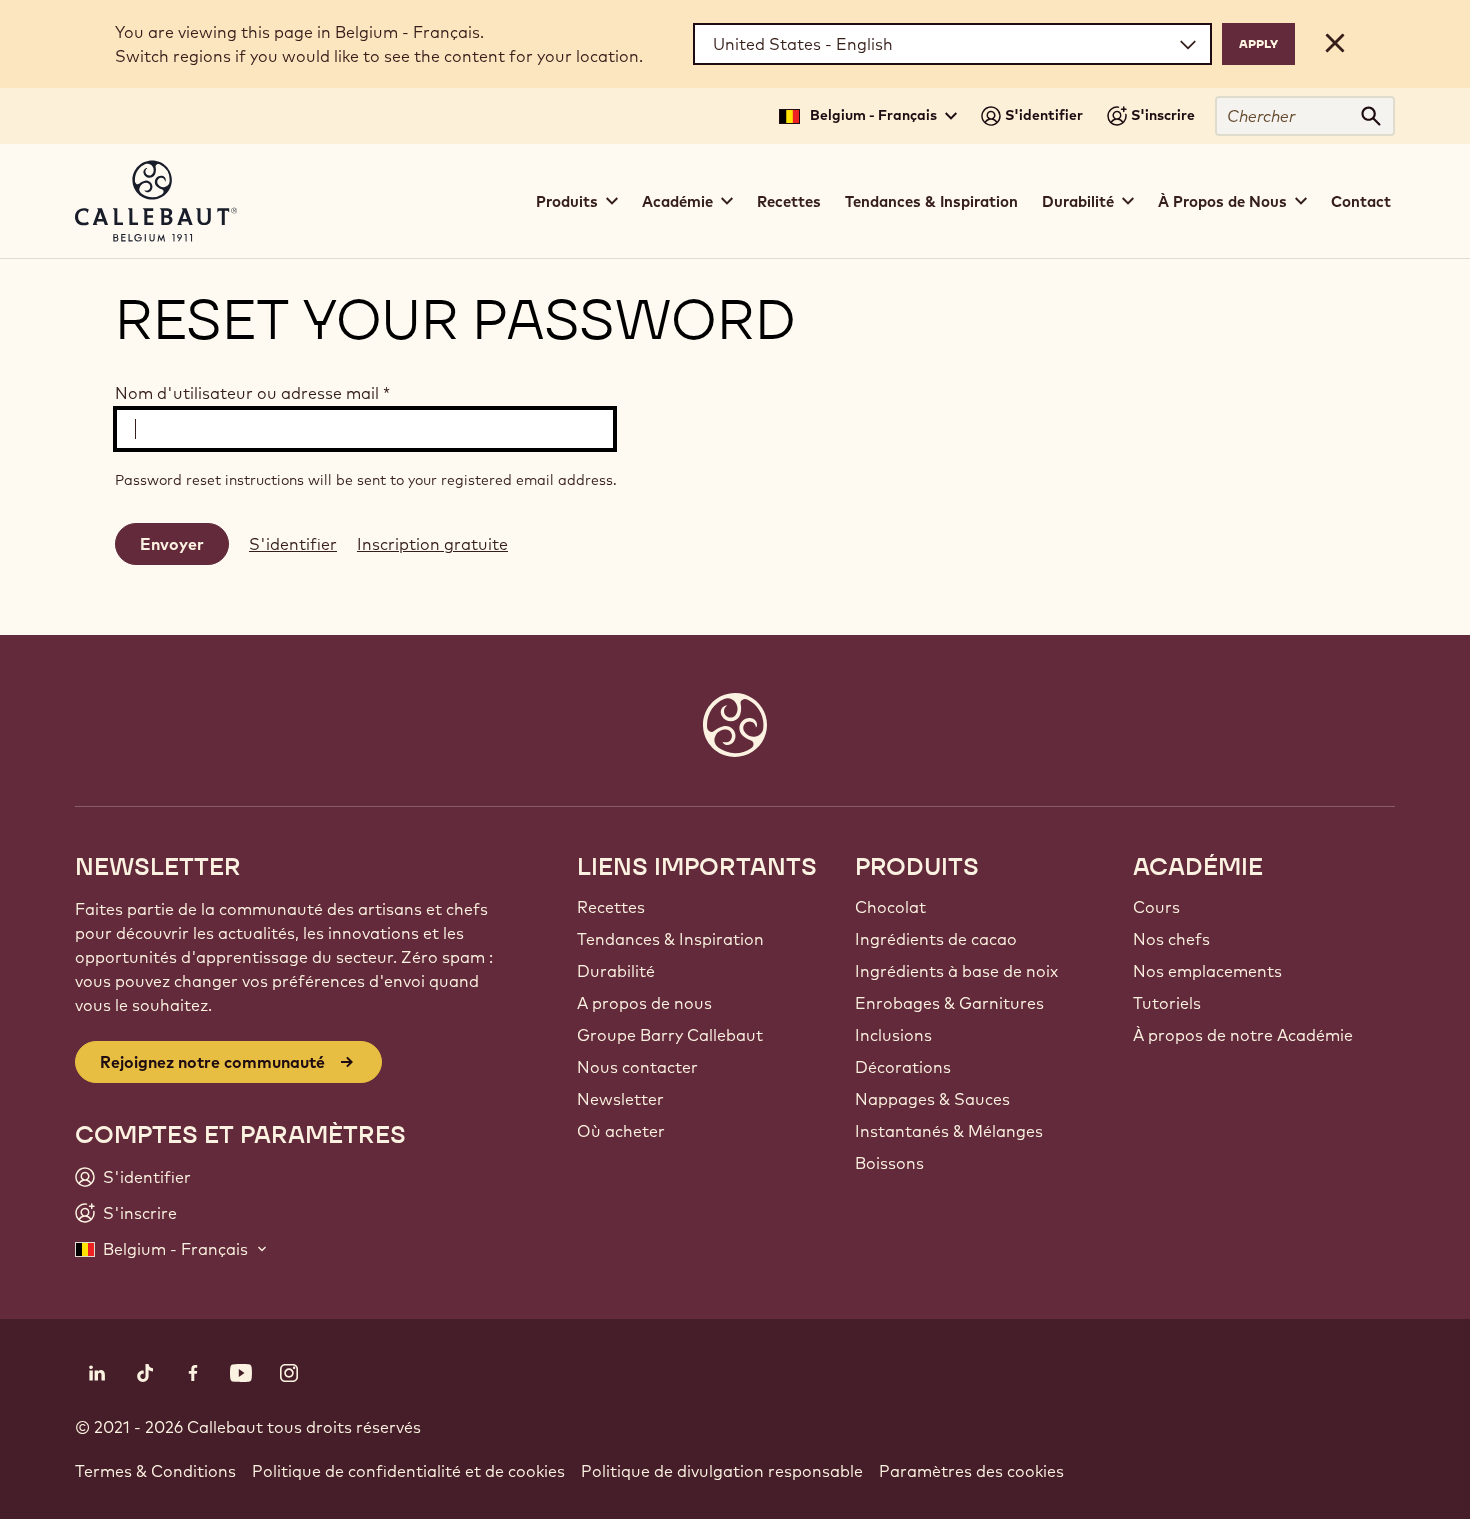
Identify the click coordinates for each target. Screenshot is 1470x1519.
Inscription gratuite (432, 544)
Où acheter (621, 1131)
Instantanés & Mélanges (949, 1131)
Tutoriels (1167, 1003)
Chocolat (890, 907)
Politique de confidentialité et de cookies (408, 1471)
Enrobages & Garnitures (949, 1003)
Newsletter (620, 1099)
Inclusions (893, 1035)
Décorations (903, 1067)
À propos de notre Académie (1243, 1035)
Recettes (789, 201)
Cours (1156, 907)
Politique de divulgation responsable (722, 1471)
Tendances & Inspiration (931, 201)
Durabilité (616, 971)
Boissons (889, 1163)
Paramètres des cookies (971, 1471)
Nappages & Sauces (932, 1099)
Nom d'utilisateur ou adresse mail (252, 393)
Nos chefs (1171, 939)
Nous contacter (637, 1067)
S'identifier (293, 544)
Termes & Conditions (155, 1471)
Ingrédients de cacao (936, 939)
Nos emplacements (1207, 971)
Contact (1361, 201)
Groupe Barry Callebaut (670, 1035)
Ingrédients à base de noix (956, 971)
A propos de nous (644, 1003)
